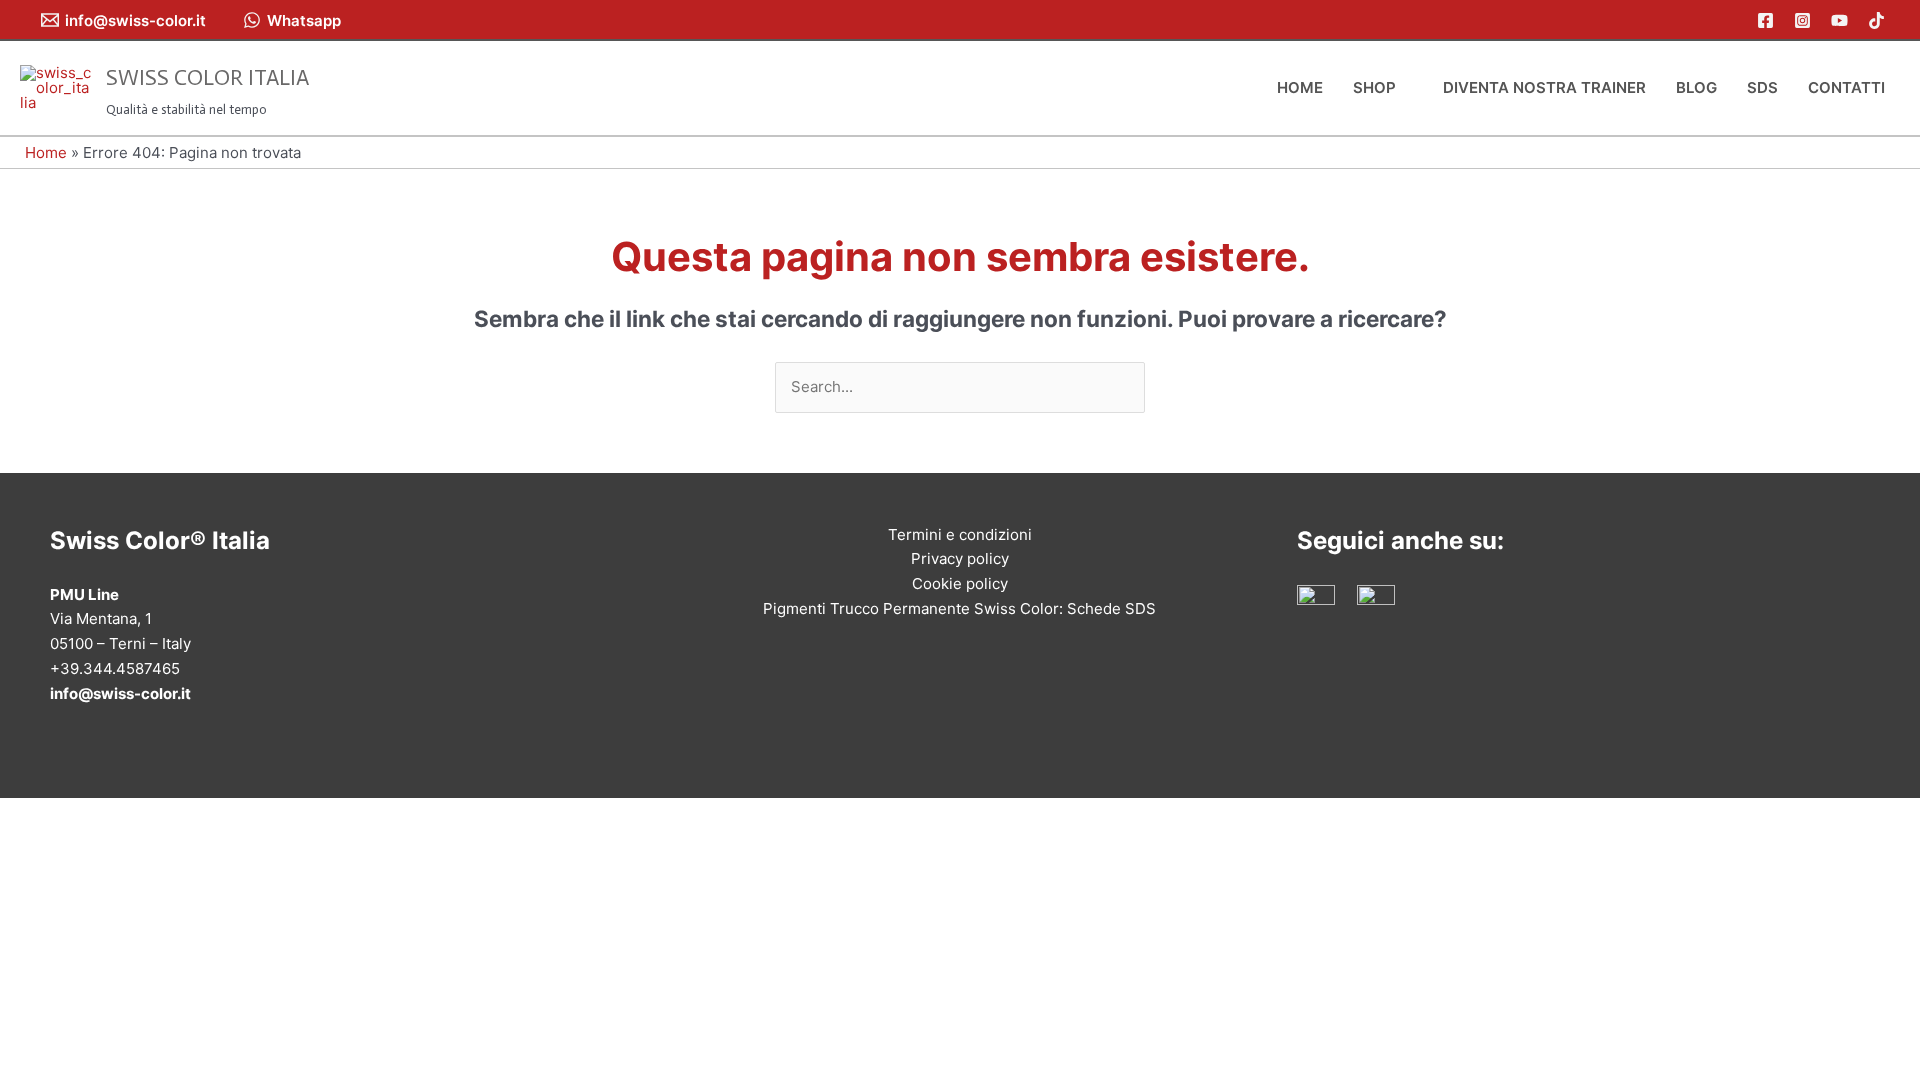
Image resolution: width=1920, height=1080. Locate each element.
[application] (1404, 88)
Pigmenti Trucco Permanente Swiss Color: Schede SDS (959, 608)
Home (46, 152)
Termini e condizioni (960, 534)
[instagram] (1805, 20)
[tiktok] (1879, 20)
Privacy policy (960, 558)
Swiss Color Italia (207, 77)
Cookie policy (960, 583)
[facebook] (1768, 20)
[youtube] (1842, 20)
